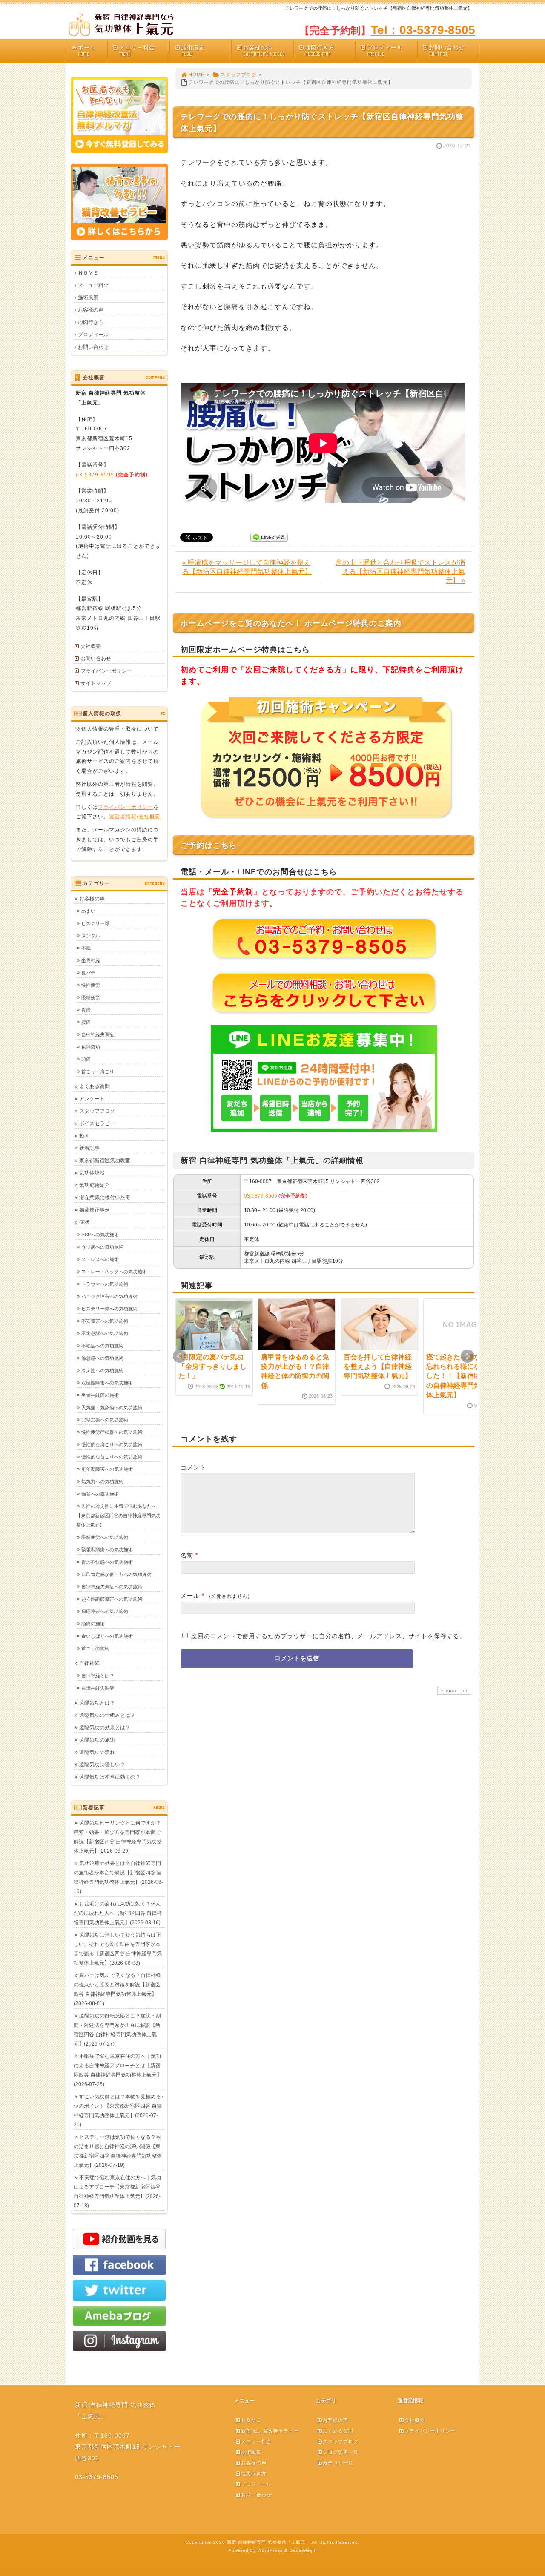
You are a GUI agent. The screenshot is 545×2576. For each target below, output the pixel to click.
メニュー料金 (137, 51)
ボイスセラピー (97, 1123)
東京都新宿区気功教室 (105, 1160)
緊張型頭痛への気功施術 (107, 1550)
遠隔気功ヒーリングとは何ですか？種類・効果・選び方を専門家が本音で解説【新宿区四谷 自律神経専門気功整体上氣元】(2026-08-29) (118, 1837)
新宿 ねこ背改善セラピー (270, 2431)
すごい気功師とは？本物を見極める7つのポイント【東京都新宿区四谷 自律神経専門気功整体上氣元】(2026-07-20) (119, 2111)
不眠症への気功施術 (102, 1346)
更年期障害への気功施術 (107, 1469)
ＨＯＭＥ (88, 273)
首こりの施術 (95, 1648)
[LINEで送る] (269, 537)
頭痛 (86, 1059)
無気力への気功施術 (102, 1481)
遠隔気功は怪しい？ (102, 1765)
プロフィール (385, 51)
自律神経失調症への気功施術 (112, 1587)
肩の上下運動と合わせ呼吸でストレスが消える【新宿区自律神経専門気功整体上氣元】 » (400, 572)
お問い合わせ (447, 51)
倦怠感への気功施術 (102, 1358)
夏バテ (88, 973)
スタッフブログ (238, 75)
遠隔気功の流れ (97, 1752)
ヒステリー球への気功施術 (109, 1309)
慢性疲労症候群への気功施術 (112, 1432)
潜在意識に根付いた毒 (105, 1198)
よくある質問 (95, 1086)
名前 (187, 1555)
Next (468, 1356)
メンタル (91, 936)
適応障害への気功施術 (105, 1611)
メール (190, 1596)
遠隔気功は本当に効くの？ (110, 1777)
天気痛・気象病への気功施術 (112, 1407)
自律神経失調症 (98, 1034)
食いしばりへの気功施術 (107, 1636)
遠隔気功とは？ (97, 1703)
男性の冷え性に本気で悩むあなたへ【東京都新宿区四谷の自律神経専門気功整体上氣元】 (118, 1516)
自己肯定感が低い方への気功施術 (116, 1574)
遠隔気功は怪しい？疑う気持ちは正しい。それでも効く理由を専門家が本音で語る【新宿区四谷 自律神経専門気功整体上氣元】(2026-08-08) (118, 1949)
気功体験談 (92, 1173)
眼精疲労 (91, 997)
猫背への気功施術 (100, 1494)
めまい (88, 911)
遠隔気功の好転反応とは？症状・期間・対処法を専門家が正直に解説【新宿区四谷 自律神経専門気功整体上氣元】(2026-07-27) (117, 2030)
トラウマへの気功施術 (105, 1284)
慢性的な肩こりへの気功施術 (112, 1444)
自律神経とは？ (98, 1676)
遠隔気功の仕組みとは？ (107, 1715)
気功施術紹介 (95, 1185)
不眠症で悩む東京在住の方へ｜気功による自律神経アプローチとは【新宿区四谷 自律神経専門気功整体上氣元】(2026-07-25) (118, 2070)
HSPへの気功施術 (100, 1235)
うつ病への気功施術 (102, 1247)
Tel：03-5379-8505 (423, 30)
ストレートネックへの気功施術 (114, 1272)
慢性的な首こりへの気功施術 (112, 1457)
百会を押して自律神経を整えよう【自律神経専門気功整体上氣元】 (378, 1367)
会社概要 (91, 646)
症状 (84, 1222)
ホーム (87, 51)
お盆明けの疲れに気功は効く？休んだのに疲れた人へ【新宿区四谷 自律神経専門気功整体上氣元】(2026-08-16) (118, 1913)
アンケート (92, 1099)
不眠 (86, 948)
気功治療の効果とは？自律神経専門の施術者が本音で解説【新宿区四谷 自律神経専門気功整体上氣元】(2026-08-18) (118, 1877)
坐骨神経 (91, 960)
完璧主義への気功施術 (105, 1420)
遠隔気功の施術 (97, 1740)
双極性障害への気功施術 (107, 1383)
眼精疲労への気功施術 (105, 1537)
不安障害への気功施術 (105, 1321)
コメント (193, 1467)
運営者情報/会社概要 (135, 817)
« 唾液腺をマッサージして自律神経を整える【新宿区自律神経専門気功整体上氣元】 (247, 567)
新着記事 (89, 1148)
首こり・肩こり (98, 1072)
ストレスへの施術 (100, 1259)
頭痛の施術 (93, 1624)
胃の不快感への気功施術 (107, 1562)
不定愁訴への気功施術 (105, 1333)
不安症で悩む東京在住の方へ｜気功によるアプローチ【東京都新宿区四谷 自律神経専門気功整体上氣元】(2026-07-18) (117, 2192)
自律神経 (89, 1663)
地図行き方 (320, 51)
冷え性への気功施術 (102, 1370)
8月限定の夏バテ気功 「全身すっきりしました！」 (212, 1367)
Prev (180, 1356)
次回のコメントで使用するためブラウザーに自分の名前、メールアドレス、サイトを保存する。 (328, 1636)
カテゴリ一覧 (338, 2463)
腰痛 (86, 1022)
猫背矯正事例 (95, 1210)
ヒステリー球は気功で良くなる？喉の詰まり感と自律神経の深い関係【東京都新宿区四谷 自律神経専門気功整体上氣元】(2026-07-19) (118, 2151)
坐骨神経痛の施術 (100, 1395)
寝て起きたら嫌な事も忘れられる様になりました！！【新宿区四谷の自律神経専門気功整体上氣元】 (460, 1376)
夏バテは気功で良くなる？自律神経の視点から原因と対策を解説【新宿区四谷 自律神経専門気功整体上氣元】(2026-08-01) (117, 1989)
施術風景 (193, 51)
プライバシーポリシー (106, 671)
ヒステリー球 (95, 923)
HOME (196, 75)
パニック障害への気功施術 (109, 1296)
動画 (84, 1136)
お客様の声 (264, 51)
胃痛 (86, 1010)
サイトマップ (96, 683)
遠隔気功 (91, 1047)
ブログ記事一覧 (341, 2452)
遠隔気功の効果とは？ (105, 1728)
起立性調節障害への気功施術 (112, 1599)
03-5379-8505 (261, 1196)
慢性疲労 (91, 985)
